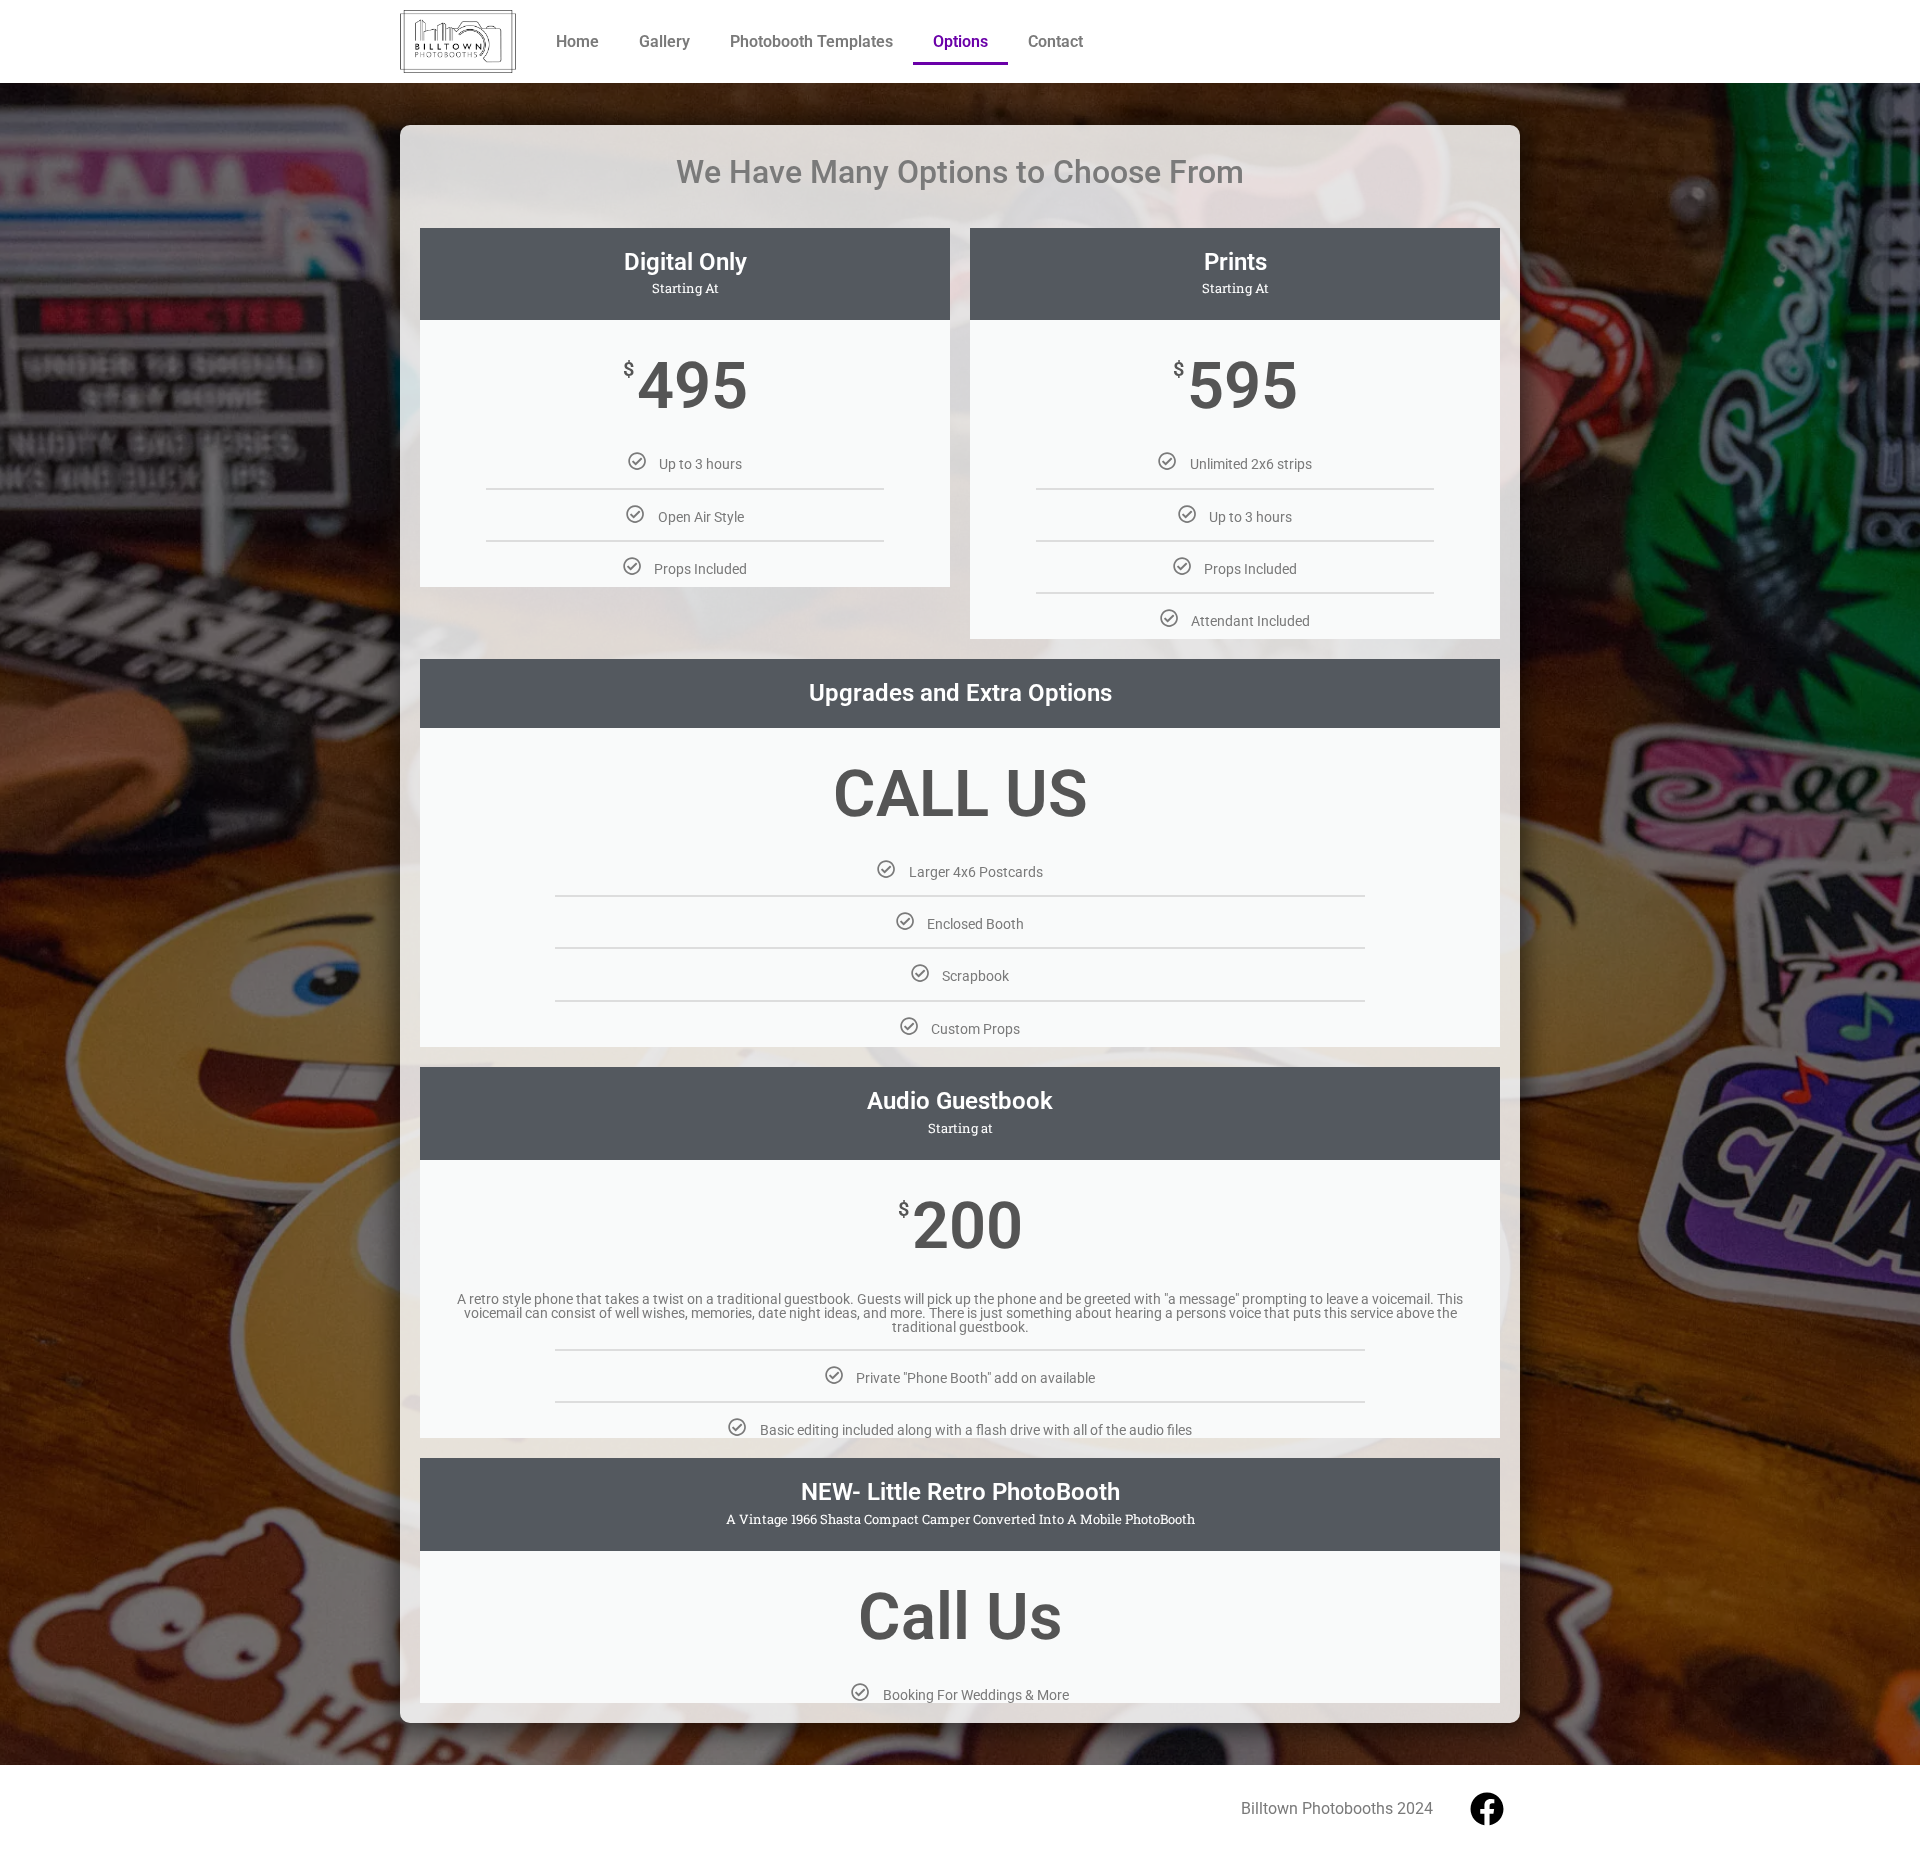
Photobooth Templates (811, 41)
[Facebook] (1487, 1809)
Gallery (664, 41)
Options (960, 41)
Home (577, 41)
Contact (1055, 41)
